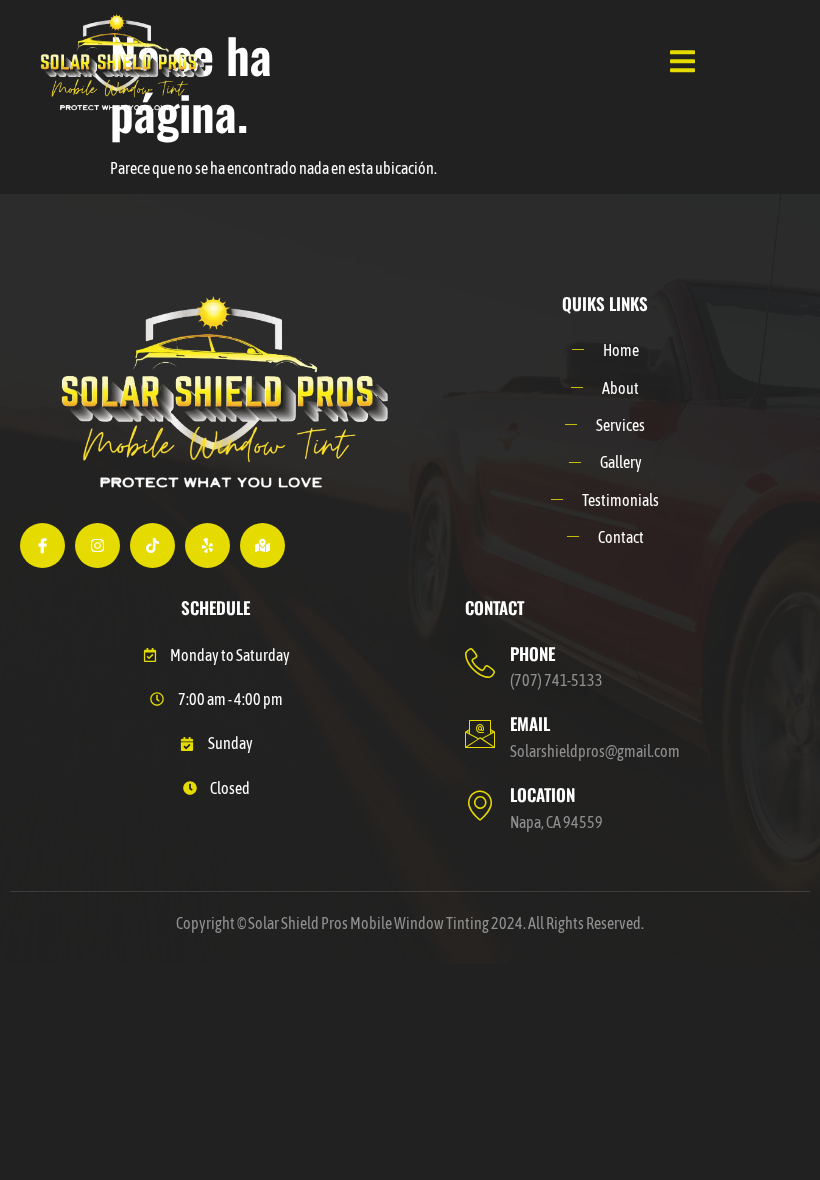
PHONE (532, 653)
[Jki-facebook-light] (42, 545)
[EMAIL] (480, 734)
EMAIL (530, 723)
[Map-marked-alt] (262, 545)
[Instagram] (97, 545)
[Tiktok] (152, 545)
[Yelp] (207, 545)
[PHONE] (480, 663)
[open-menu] (682, 63)
